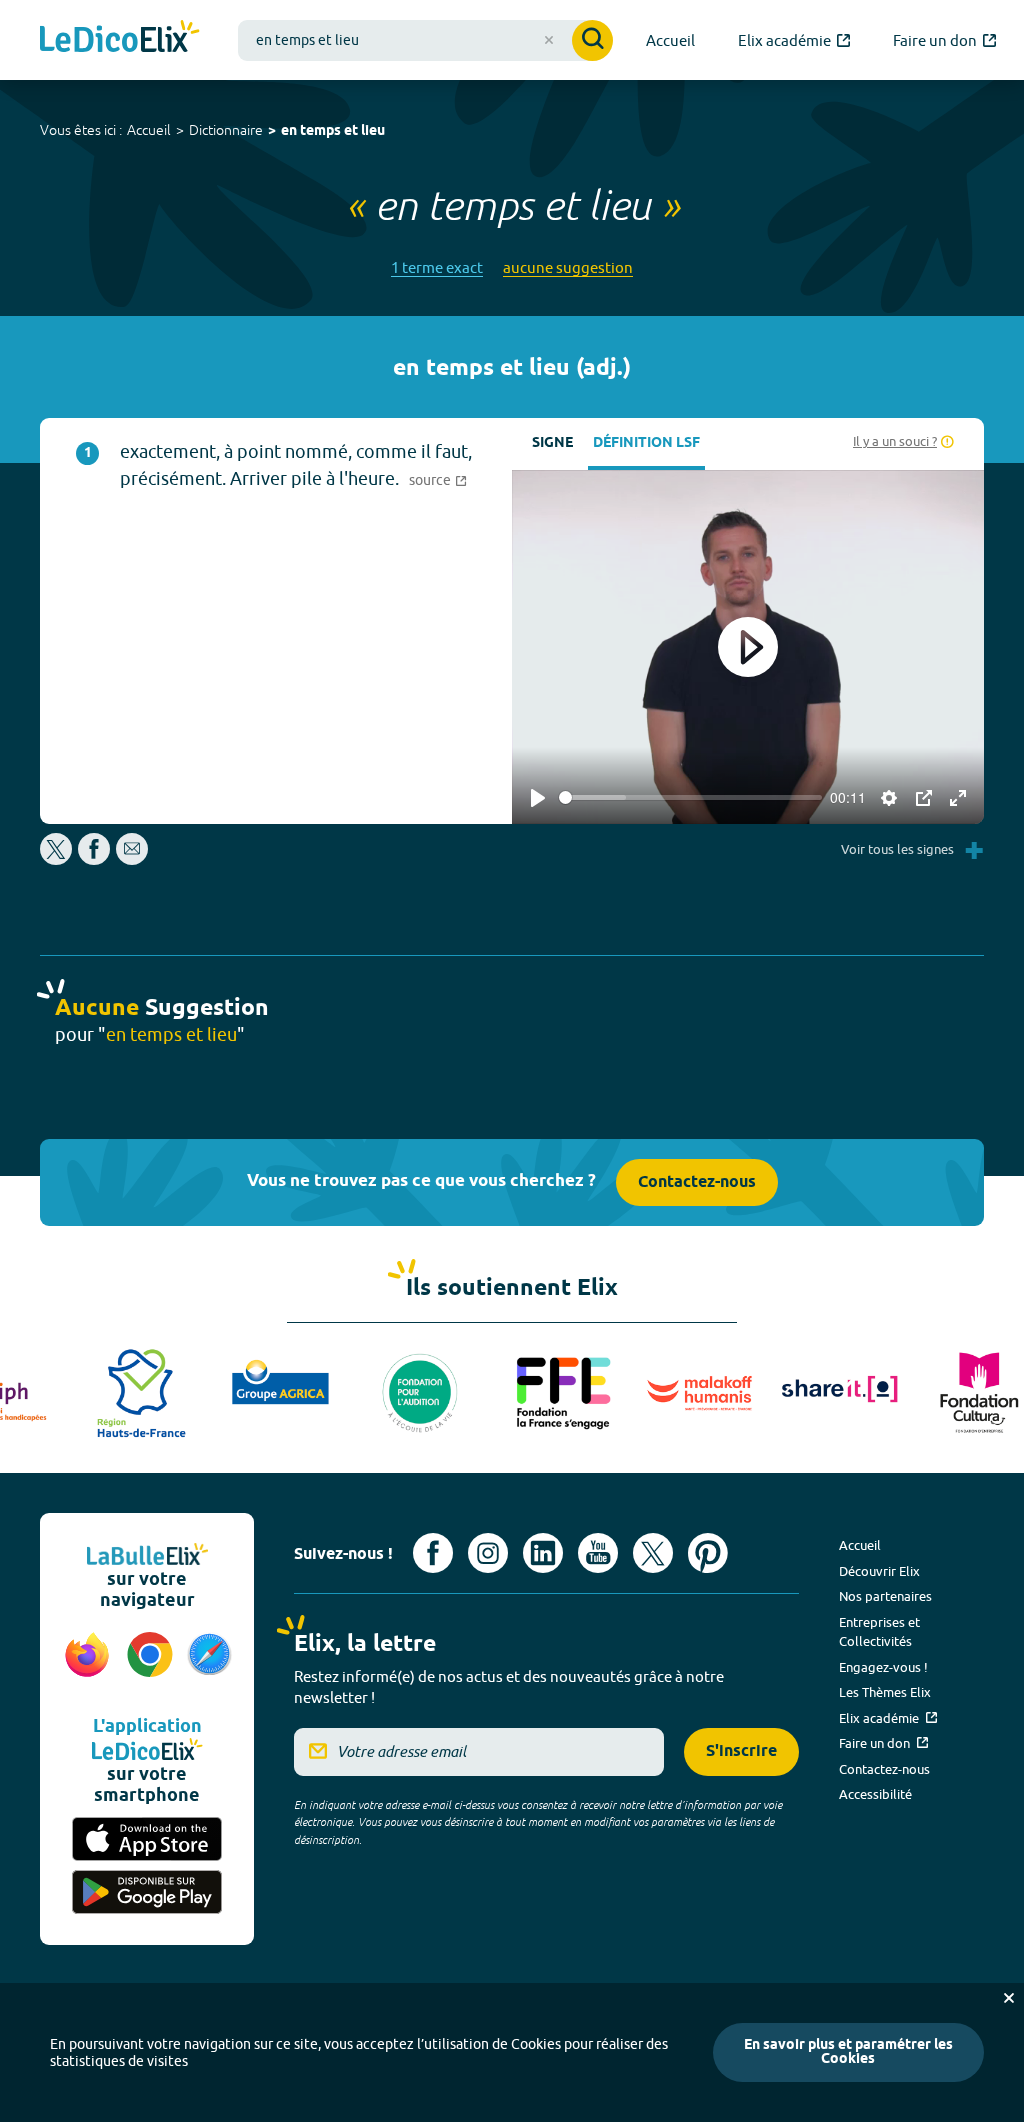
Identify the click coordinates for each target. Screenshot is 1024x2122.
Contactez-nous (697, 1182)
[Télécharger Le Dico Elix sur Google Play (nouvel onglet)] (147, 1892)
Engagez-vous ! (883, 1667)
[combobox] (425, 40)
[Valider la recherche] (592, 40)
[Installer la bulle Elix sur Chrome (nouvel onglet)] (150, 1665)
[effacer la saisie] (549, 40)
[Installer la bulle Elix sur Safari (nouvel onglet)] (209, 1665)
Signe (552, 443)
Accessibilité (875, 1794)
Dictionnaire (226, 130)
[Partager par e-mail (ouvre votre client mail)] (132, 859)
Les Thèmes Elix (885, 1692)
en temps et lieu (333, 131)
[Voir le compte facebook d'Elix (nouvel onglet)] (433, 1553)
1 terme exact (437, 267)
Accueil (149, 130)
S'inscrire (741, 1751)
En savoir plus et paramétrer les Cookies (848, 2052)
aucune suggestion (568, 267)
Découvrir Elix (879, 1571)
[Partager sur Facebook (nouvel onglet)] (94, 859)
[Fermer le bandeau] (1009, 1998)
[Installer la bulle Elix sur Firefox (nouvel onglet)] (87, 1665)
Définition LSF (646, 443)
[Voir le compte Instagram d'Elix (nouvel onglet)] (488, 1553)
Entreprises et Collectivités (879, 1632)
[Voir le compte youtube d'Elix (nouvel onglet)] (598, 1553)
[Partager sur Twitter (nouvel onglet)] (57, 859)
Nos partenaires (885, 1596)
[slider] (690, 797)
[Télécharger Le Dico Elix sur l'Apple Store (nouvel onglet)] (147, 1839)
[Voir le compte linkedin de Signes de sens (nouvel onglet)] (543, 1553)
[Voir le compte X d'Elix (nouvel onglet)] (653, 1553)
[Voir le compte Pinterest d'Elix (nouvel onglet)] (708, 1553)
